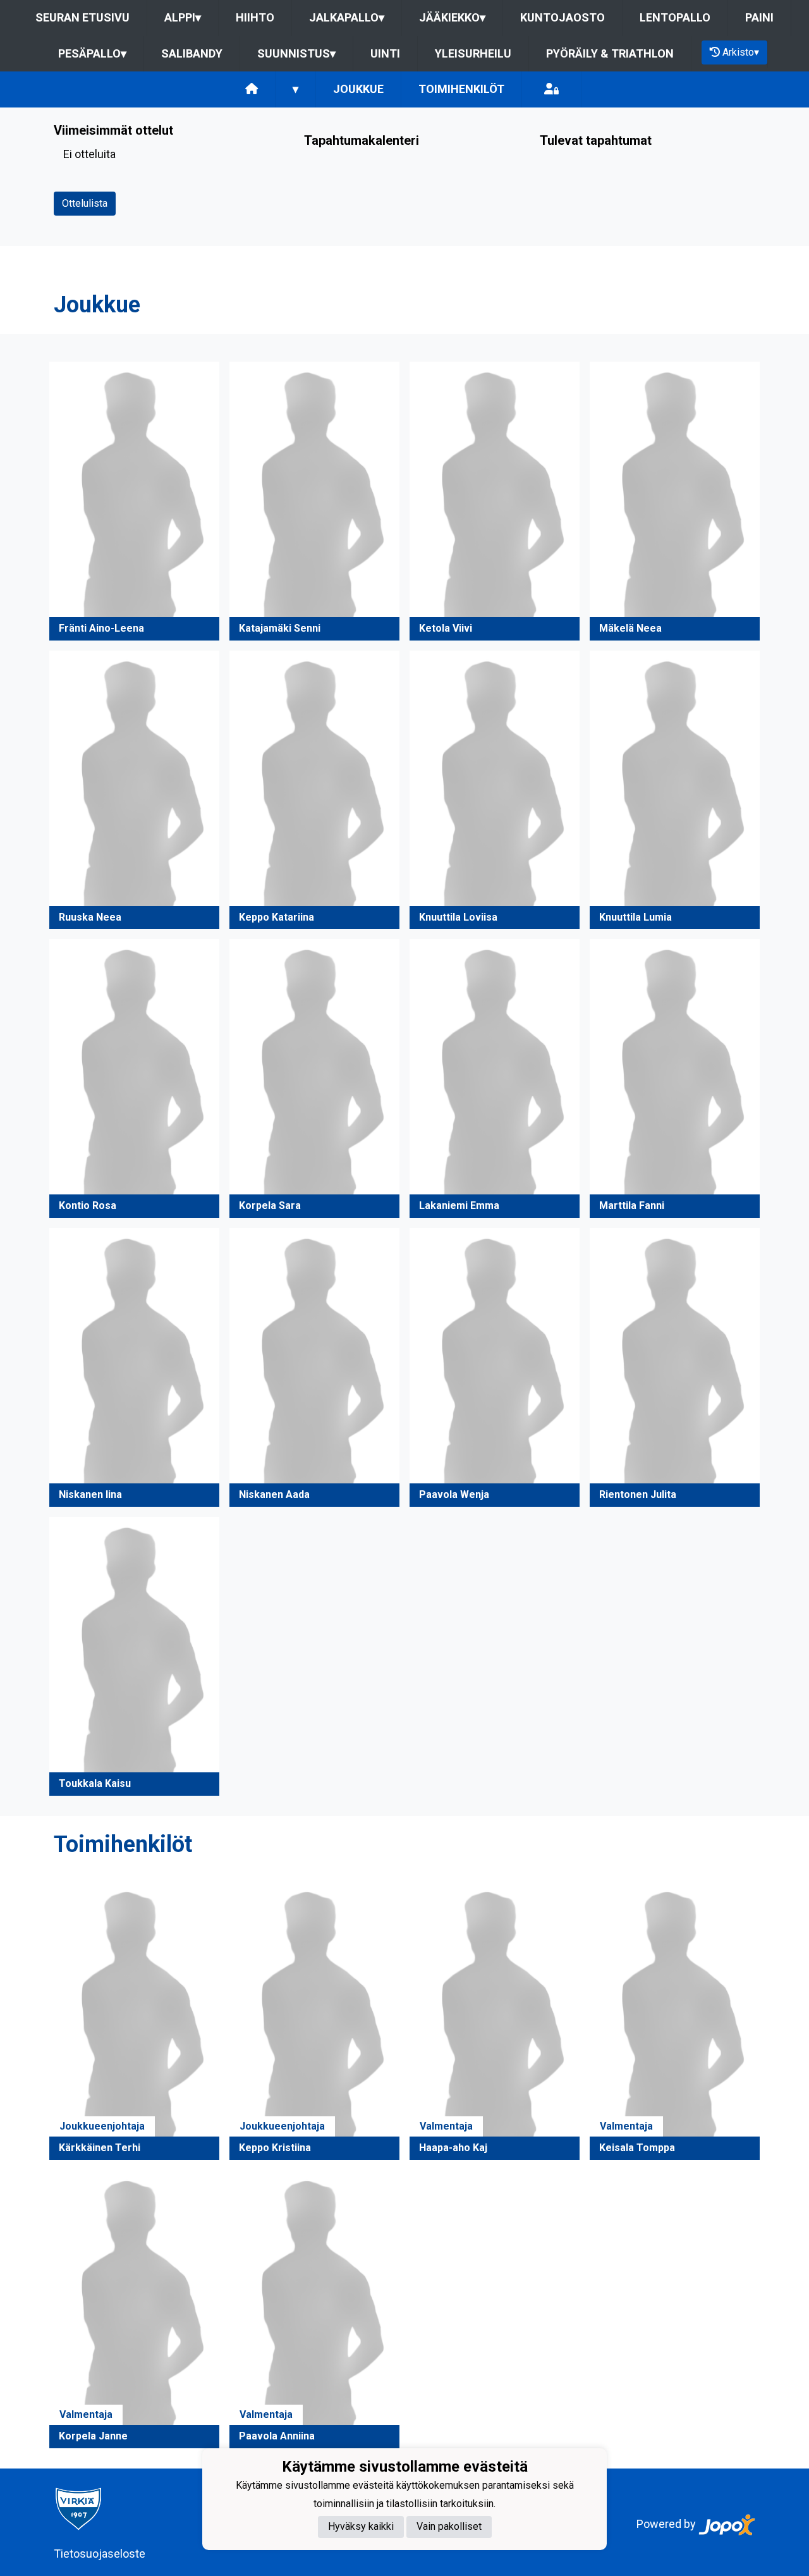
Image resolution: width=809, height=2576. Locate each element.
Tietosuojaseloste (100, 2554)
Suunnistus (296, 53)
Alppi (183, 17)
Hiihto (255, 17)
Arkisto (741, 52)
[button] (134, 501)
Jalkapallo (347, 17)
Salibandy (192, 53)
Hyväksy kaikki (361, 2527)
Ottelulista (85, 203)
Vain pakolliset (449, 2527)
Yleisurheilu (473, 53)
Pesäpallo (92, 53)
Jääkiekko (452, 17)
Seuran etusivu (82, 17)
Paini (759, 17)
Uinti (385, 53)
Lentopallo (675, 17)
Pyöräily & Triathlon (610, 53)
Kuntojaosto (563, 17)
